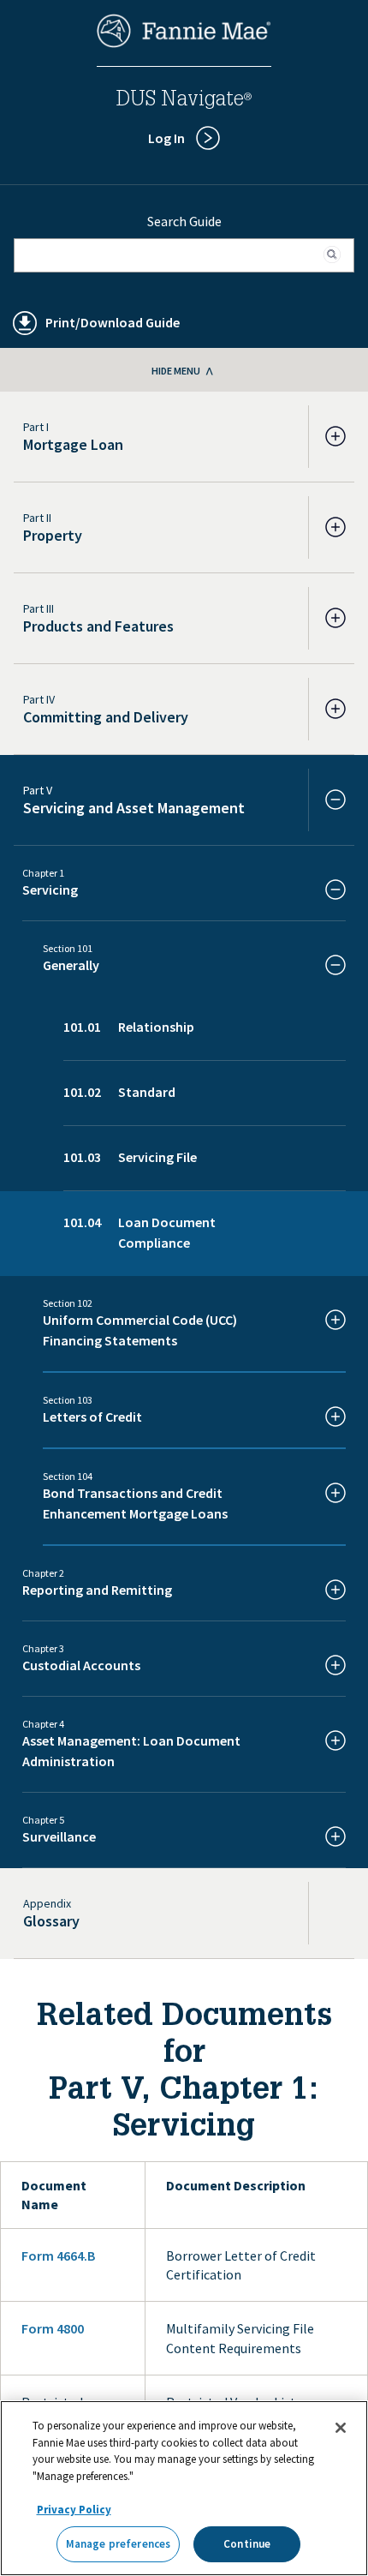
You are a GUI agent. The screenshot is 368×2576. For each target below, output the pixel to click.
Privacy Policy (74, 2510)
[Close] (341, 2428)
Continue (247, 2544)
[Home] (184, 43)
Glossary (51, 1921)
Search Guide (184, 221)
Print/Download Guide (113, 322)
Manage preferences (118, 2544)
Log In (166, 138)
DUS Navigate (184, 101)
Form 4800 (53, 2328)
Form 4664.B (58, 2255)
